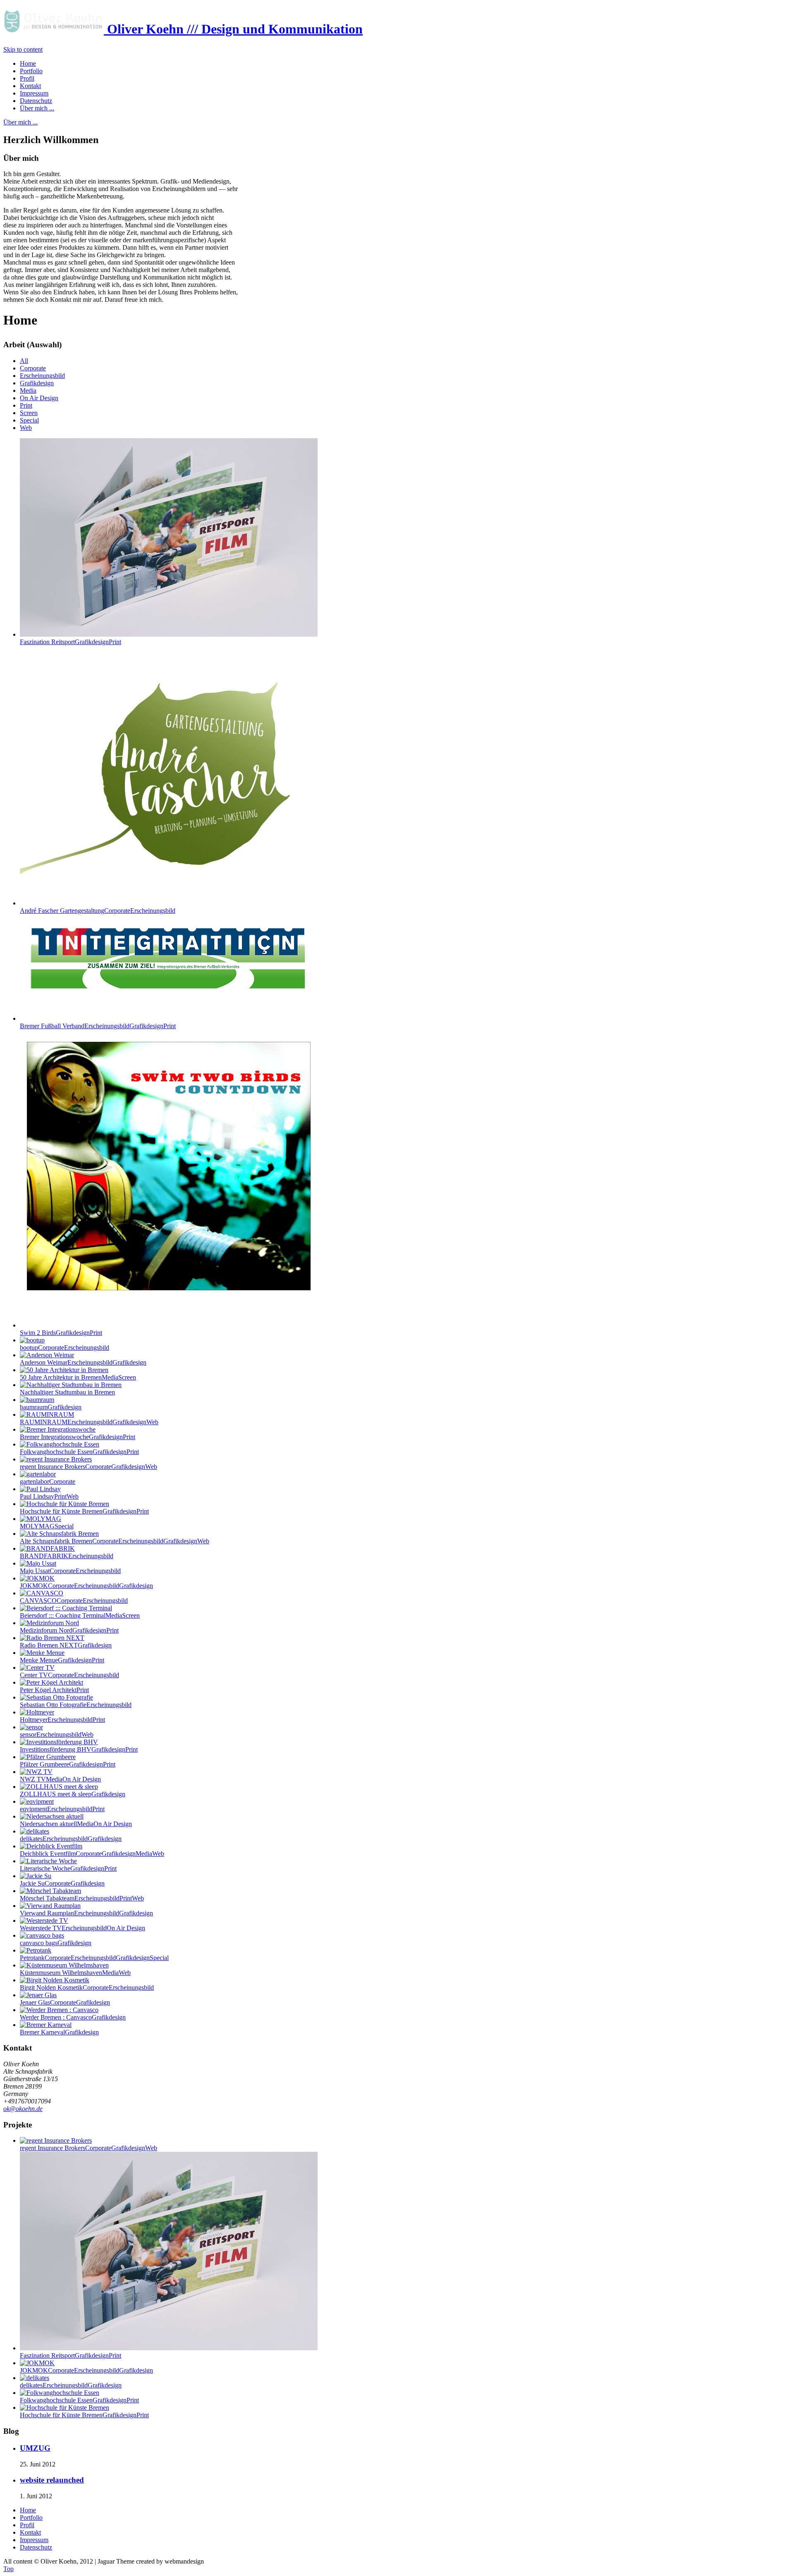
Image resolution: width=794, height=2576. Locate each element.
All (24, 361)
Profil (27, 2525)
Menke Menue (62, 1660)
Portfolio (31, 2518)
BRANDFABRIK (67, 1556)
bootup (65, 1348)
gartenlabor (48, 1481)
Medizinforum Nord (69, 1630)
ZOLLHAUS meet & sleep (73, 1794)
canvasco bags (56, 1943)
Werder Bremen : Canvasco (73, 2017)
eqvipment (62, 1809)
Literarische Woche (68, 1868)
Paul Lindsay (49, 1496)
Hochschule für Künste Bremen (84, 1511)
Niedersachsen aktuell (76, 1824)
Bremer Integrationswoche (78, 1437)
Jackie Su (62, 1883)
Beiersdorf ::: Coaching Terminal (80, 1615)
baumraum (51, 1407)
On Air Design (39, 398)
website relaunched (52, 2480)
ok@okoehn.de (23, 2109)
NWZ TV (60, 1779)
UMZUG (35, 2448)
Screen (29, 413)
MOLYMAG (47, 1526)
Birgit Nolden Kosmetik (87, 1988)
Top (8, 2569)
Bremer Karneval (59, 2032)
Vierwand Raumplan (86, 1913)
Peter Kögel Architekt (54, 1690)
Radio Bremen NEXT (66, 1645)
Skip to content (23, 49)
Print (26, 405)
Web (26, 428)
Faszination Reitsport (71, 642)
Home (28, 2510)
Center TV (69, 1675)
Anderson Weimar (83, 1362)
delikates (71, 1839)
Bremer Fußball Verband (98, 1026)
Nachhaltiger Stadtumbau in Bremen (67, 1392)
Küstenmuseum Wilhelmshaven (75, 1973)
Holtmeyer (62, 1720)
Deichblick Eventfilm (92, 1854)
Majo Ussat (70, 1571)
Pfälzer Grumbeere (68, 1764)
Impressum (34, 2540)
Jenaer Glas (65, 2002)
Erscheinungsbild (42, 376)
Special (29, 420)
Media (28, 390)
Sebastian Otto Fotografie (76, 1705)
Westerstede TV (83, 1928)
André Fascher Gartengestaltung (98, 911)
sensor (57, 1734)
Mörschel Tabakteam (82, 1898)
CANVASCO (74, 1601)
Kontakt (30, 2532)
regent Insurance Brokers (88, 1467)
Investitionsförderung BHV (79, 1749)
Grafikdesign (37, 383)
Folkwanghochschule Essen (79, 1452)
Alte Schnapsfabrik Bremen (115, 1541)
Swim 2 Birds (61, 1333)
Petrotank (94, 1958)
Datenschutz (36, 2547)
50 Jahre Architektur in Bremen (78, 1377)
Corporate (33, 368)
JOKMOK (86, 1586)
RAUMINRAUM (89, 1422)
